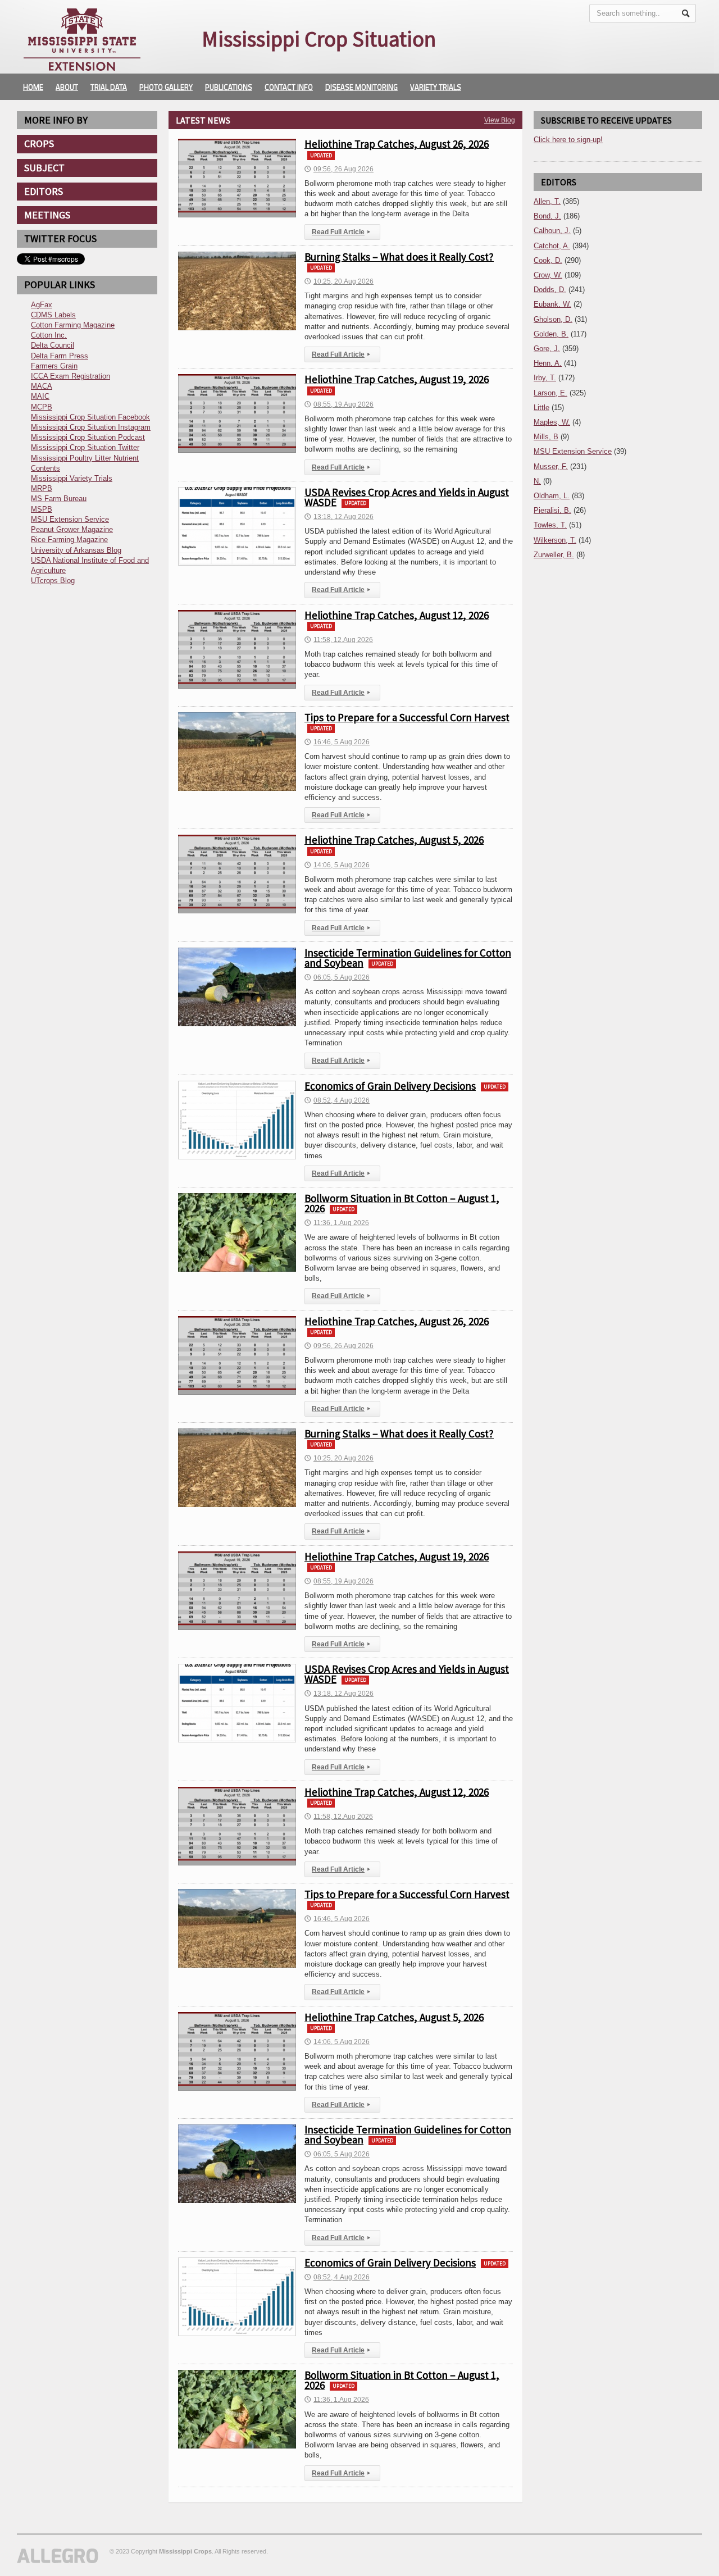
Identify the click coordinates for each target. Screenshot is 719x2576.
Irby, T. (545, 378)
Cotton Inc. (49, 335)
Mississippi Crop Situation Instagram (91, 427)
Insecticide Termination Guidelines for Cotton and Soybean (408, 958)
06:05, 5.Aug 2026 (337, 977)
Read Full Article (341, 232)
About (67, 87)
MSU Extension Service (70, 519)
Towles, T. (550, 525)
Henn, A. (548, 363)
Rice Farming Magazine (69, 540)
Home (33, 87)
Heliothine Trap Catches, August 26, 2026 (397, 144)
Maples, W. (552, 422)
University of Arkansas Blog (76, 550)
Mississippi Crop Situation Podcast (88, 437)
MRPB (42, 488)
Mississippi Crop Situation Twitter (85, 447)
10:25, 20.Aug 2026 (339, 281)
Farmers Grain (54, 366)
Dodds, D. (550, 290)
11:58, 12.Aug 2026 (339, 640)
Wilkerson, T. (555, 540)
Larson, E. (550, 393)
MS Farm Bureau (59, 499)
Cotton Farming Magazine (73, 325)
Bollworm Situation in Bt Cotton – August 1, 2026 (402, 1203)
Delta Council (53, 345)
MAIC (40, 396)
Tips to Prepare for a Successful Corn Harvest (407, 717)
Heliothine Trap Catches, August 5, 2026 (394, 840)
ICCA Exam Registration (70, 376)
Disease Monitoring (361, 87)
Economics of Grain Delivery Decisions (390, 1086)
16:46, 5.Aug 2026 (337, 742)
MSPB (42, 509)
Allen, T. (547, 201)
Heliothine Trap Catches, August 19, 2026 (397, 379)
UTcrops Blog (53, 581)
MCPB (42, 407)
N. (537, 481)
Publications (229, 87)
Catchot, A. (552, 246)
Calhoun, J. (552, 231)
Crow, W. (548, 275)
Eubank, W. (552, 304)
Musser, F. (551, 466)
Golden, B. (551, 334)
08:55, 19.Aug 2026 (339, 404)
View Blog (500, 120)
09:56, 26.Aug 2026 (339, 169)
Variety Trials (436, 87)
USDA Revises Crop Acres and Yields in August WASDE (407, 497)
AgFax (42, 305)
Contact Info (289, 87)
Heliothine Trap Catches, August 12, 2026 (397, 615)
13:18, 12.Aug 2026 (339, 517)
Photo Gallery (166, 87)
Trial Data (109, 87)
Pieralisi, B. (552, 510)
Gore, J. (547, 349)
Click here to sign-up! (568, 140)
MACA (42, 386)
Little (541, 408)
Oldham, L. (552, 496)
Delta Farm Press (60, 356)
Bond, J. (547, 216)
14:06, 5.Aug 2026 (337, 865)
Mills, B (546, 437)
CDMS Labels (53, 315)
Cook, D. (548, 260)
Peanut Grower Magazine (72, 529)
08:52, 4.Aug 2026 (337, 1100)
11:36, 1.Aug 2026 (337, 1223)
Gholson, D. (553, 319)
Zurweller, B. (554, 555)
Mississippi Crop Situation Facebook (90, 417)
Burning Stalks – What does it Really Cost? (399, 257)
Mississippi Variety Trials (72, 478)
